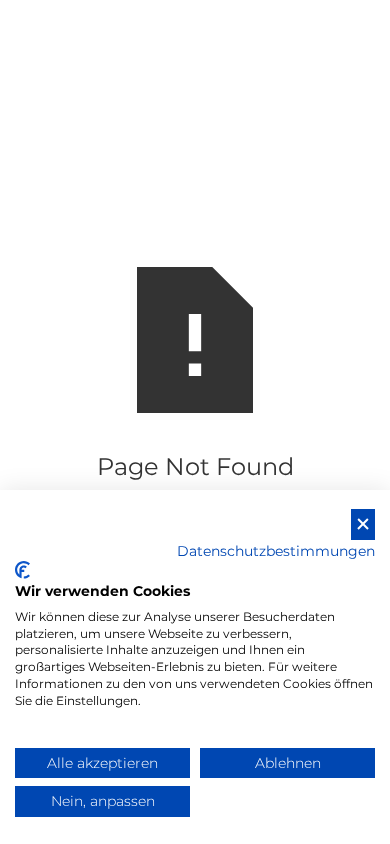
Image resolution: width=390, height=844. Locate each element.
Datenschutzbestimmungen (276, 551)
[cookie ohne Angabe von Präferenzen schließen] (363, 524)
